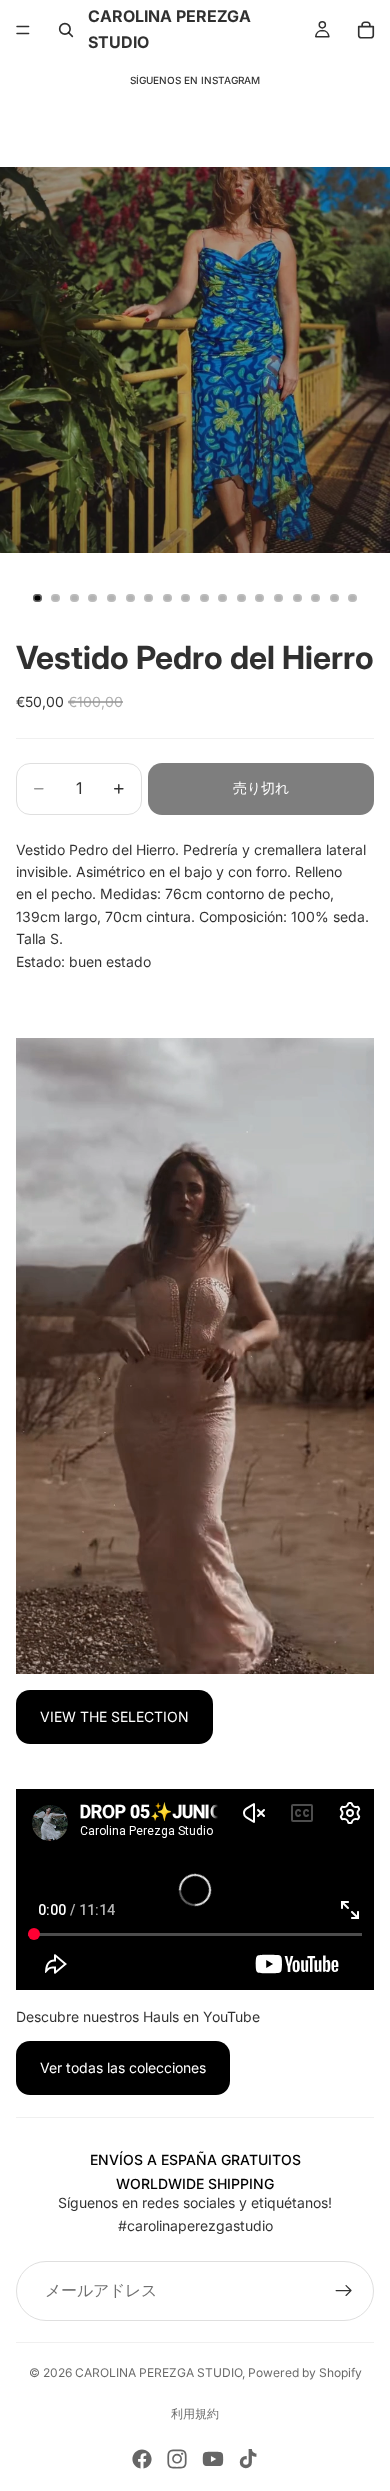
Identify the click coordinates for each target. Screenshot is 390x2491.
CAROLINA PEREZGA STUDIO (158, 2372)
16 (316, 598)
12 (241, 598)
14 (279, 598)
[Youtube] (213, 2459)
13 (260, 598)
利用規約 (195, 2413)
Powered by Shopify (305, 2372)
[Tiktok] (248, 2459)
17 (334, 598)
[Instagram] (177, 2459)
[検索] (66, 30)
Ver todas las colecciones (123, 2067)
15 (297, 598)
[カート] (366, 30)
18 (353, 598)
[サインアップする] (344, 2291)
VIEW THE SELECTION (114, 1716)
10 (204, 598)
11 (223, 598)
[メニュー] (23, 30)
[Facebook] (142, 2459)
